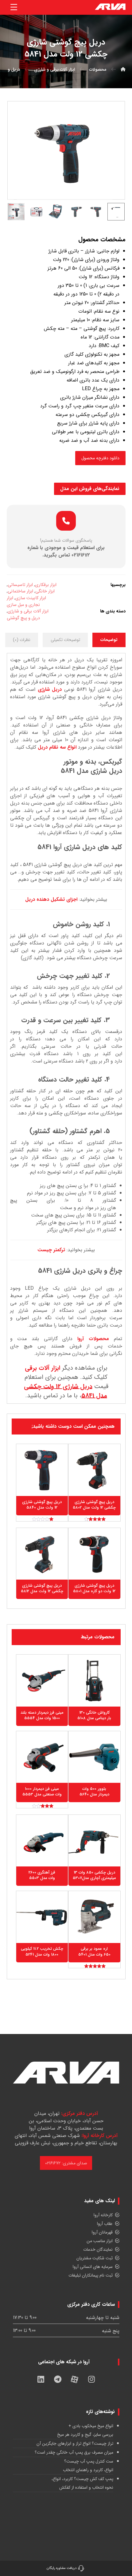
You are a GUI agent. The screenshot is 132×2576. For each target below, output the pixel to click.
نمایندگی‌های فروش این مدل (90, 489)
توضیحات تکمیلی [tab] (65, 640)
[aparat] (75, 2380)
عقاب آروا (105, 2224)
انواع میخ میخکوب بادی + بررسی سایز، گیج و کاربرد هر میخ (85, 2430)
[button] (14, 7)
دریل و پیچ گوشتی (23, 618)
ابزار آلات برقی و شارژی (28, 611)
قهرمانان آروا (102, 2232)
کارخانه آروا (103, 2215)
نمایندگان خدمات (98, 2250)
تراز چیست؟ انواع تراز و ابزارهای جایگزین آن (75, 2443)
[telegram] (58, 2380)
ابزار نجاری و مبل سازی (23, 601)
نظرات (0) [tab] (22, 640)
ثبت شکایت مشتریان (95, 2258)
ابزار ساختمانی (20, 591)
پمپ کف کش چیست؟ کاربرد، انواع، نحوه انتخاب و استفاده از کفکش (82, 2483)
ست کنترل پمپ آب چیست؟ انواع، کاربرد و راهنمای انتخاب (88, 2466)
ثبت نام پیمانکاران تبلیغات (91, 2275)
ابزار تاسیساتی (20, 585)
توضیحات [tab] (109, 640)
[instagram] (91, 2380)
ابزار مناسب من (100, 2241)
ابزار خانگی (45, 591)
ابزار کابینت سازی (31, 598)
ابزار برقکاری (46, 585)
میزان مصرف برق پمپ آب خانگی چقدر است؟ (74, 2452)
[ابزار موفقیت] (110, 7)
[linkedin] (41, 2380)
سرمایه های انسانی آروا (93, 2267)
